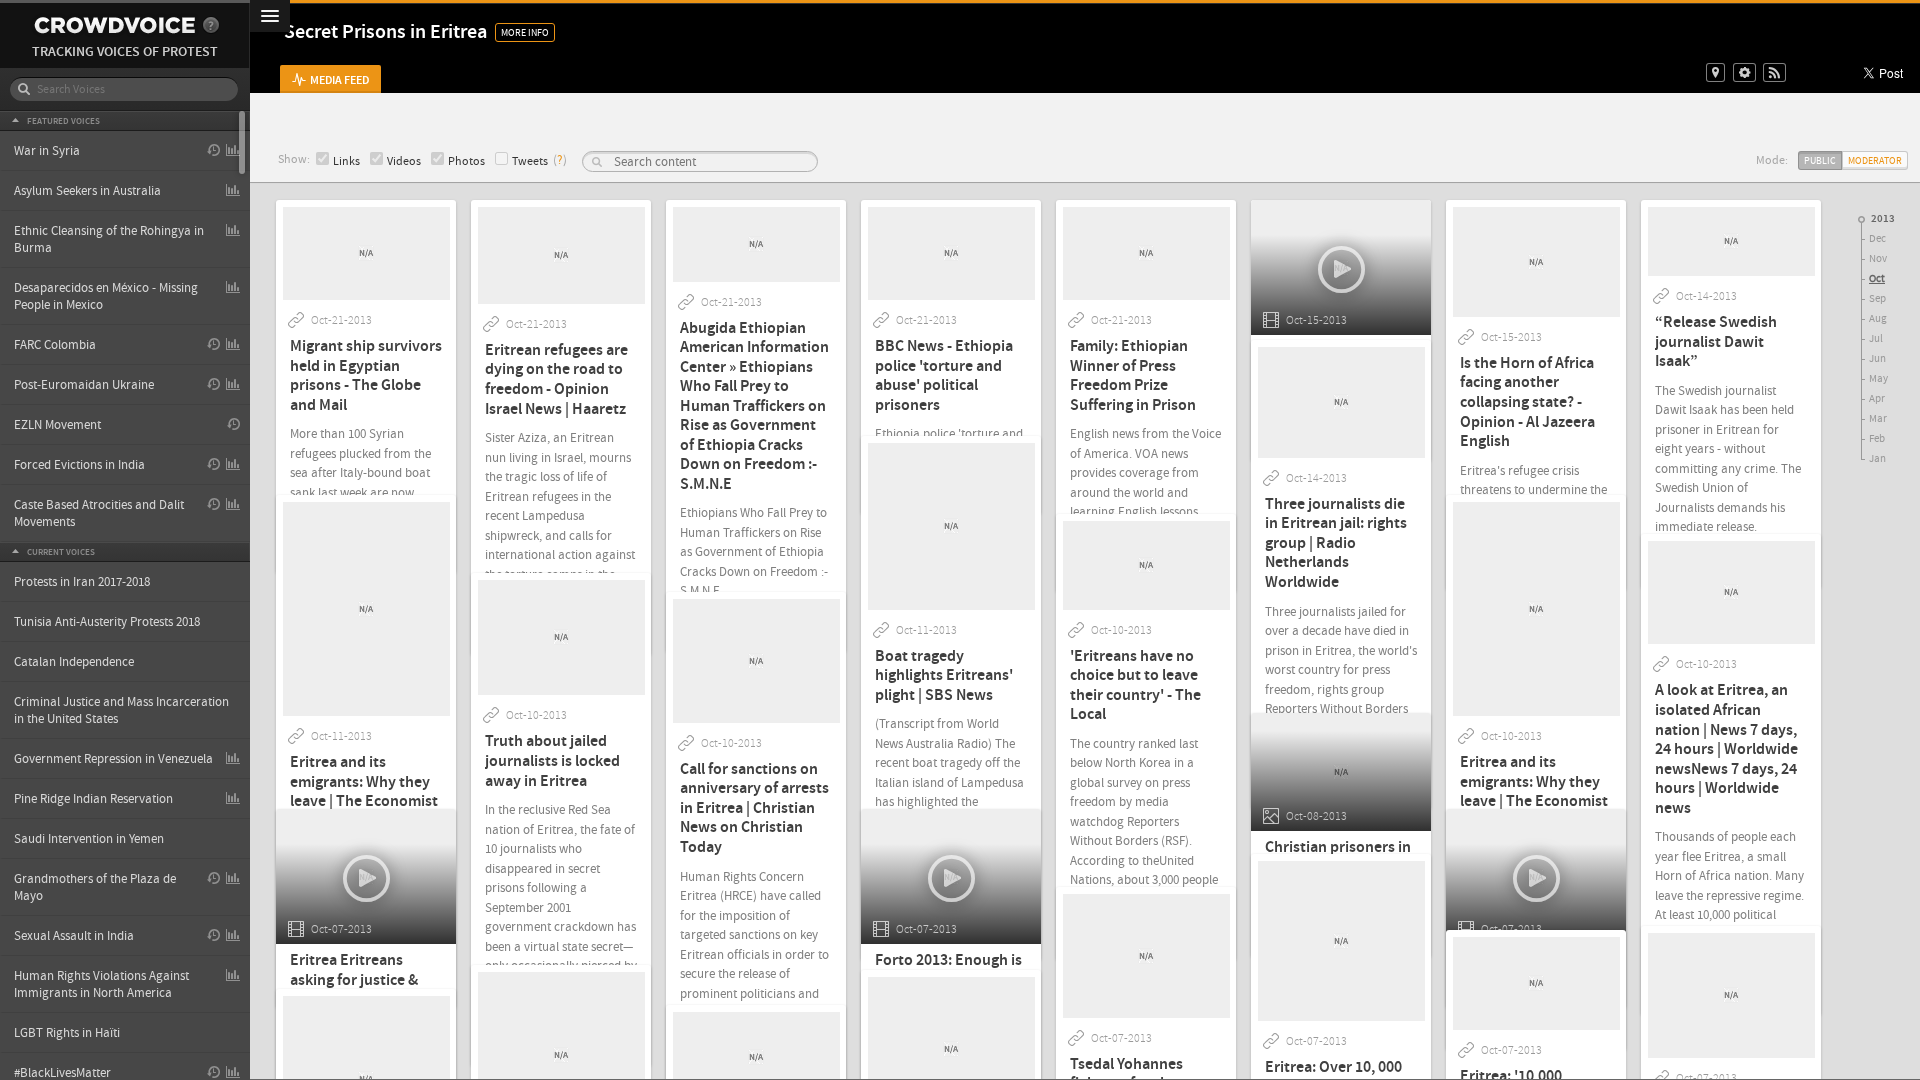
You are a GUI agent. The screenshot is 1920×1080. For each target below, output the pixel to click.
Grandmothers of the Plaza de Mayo (95, 887)
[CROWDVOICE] (114, 25)
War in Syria (47, 151)
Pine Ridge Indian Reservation (93, 799)
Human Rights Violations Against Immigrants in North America (101, 984)
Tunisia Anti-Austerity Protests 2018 (107, 622)
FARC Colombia (55, 345)
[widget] (1744, 72)
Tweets (530, 161)
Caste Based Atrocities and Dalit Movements (99, 513)
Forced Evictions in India (79, 465)
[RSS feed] (1774, 72)
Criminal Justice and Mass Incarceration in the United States (121, 710)
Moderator (1875, 160)
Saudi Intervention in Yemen (89, 839)
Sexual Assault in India (74, 936)
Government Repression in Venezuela (113, 759)
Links (346, 161)
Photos (466, 161)
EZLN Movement (57, 425)
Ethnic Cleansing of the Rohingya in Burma (109, 239)
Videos (404, 161)
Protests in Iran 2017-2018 (82, 582)
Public (1820, 160)
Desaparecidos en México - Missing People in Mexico (106, 296)
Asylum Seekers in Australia (87, 191)
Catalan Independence (74, 662)
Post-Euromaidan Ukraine (84, 385)
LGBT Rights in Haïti (67, 1033)
